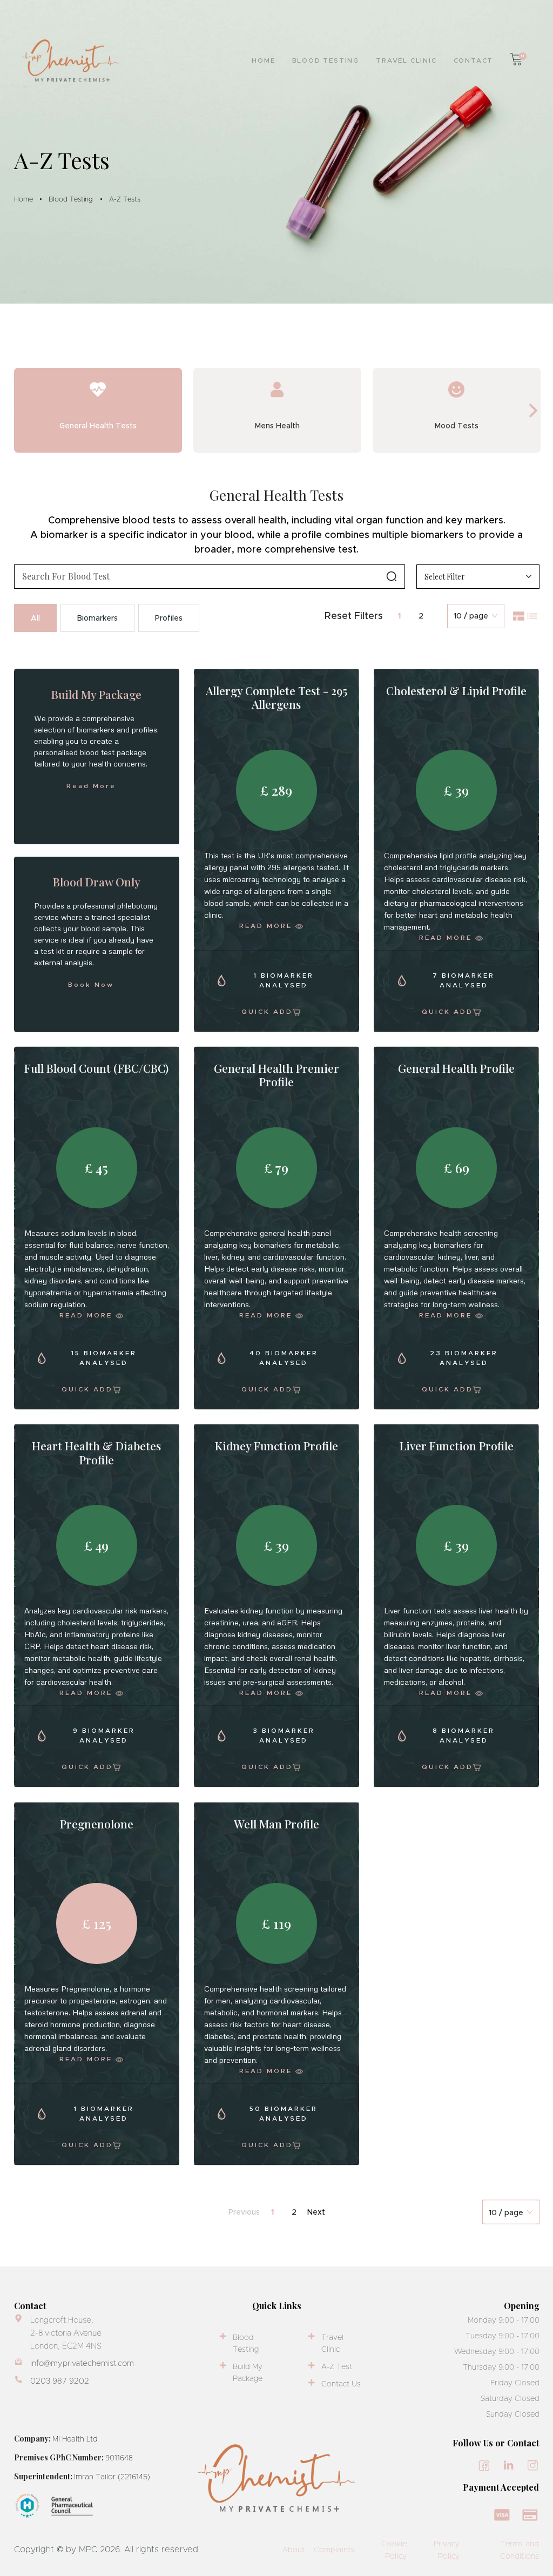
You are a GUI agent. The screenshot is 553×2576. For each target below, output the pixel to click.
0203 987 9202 (60, 2381)
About (294, 2550)
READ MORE (276, 925)
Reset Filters (354, 616)
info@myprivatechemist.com (82, 2363)
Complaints (334, 2550)
